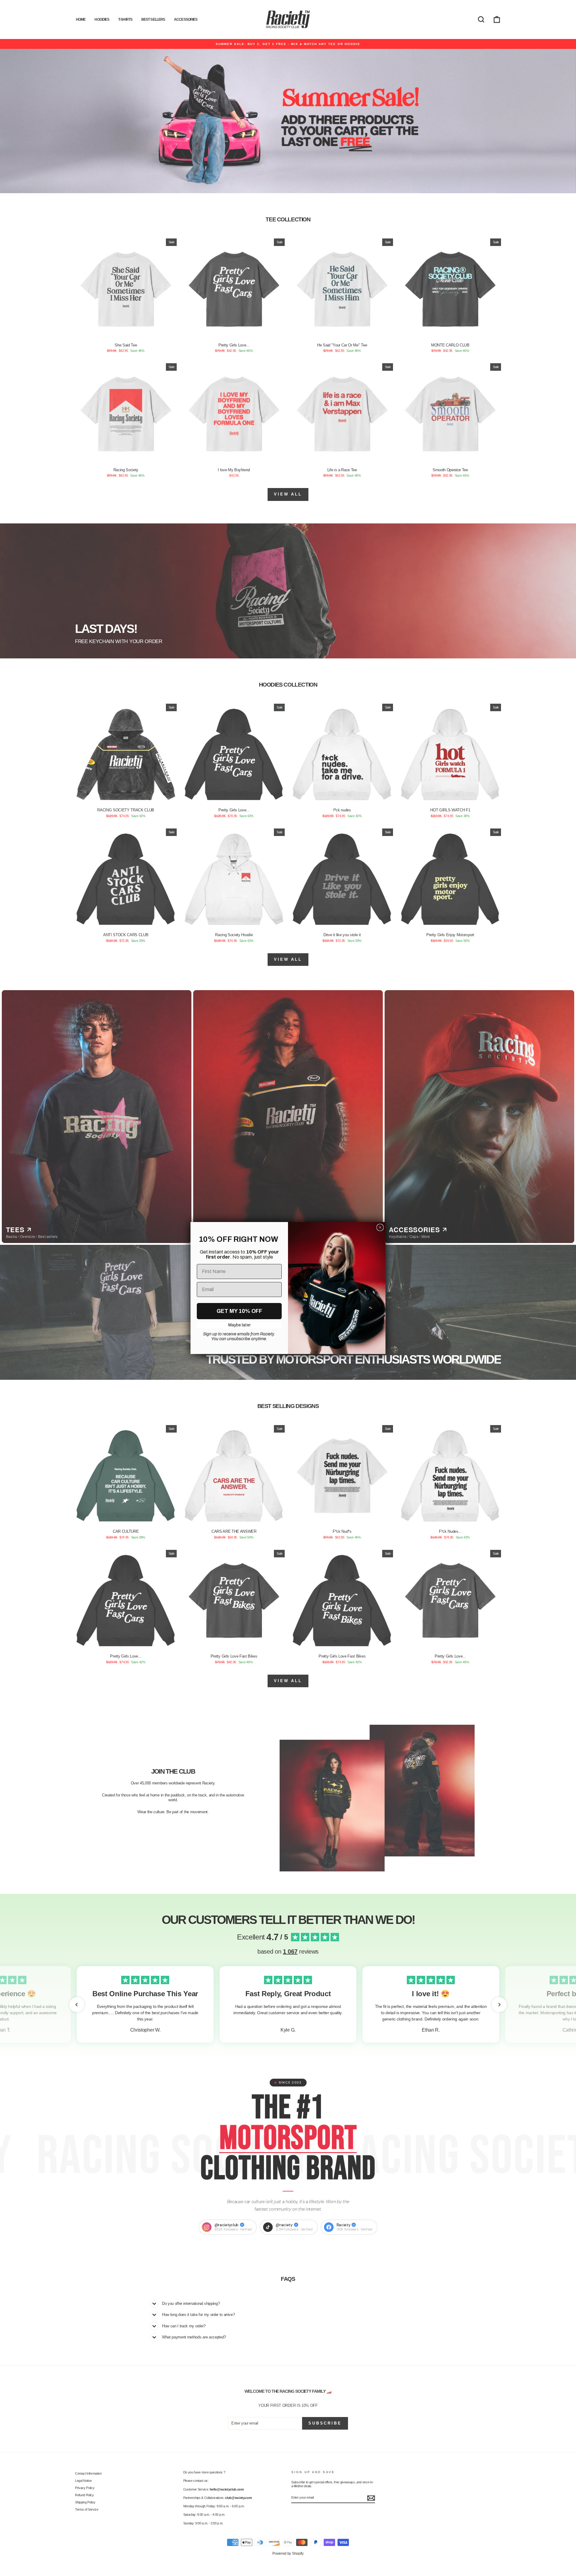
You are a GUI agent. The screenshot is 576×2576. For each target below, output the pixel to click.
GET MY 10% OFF (239, 1311)
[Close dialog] (380, 1227)
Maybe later (239, 1325)
